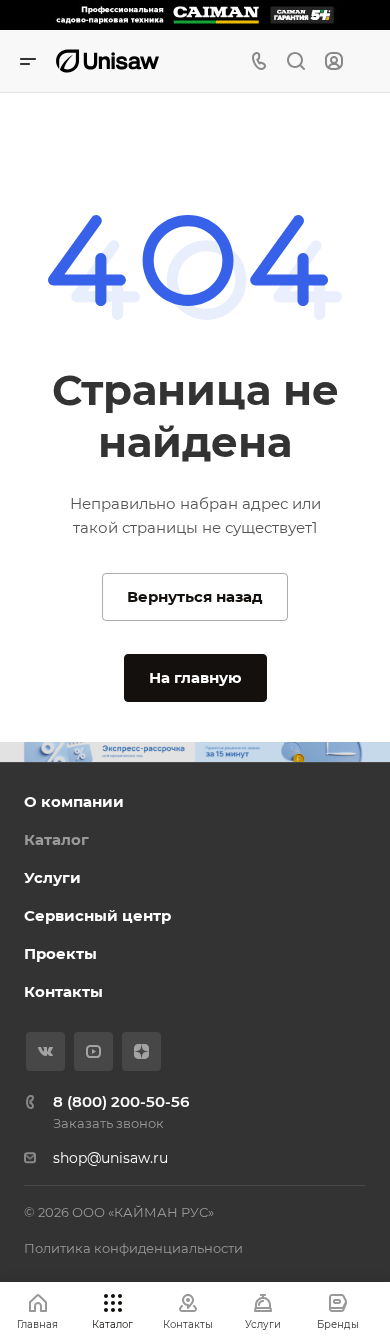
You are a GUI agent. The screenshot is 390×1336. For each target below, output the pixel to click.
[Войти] (334, 61)
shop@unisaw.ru (110, 1158)
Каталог (56, 839)
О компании (74, 801)
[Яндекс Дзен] (141, 1051)
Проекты (60, 953)
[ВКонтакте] (45, 1051)
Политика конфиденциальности (133, 1248)
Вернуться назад (195, 596)
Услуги (52, 877)
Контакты (63, 991)
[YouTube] (93, 1051)
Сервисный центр (97, 915)
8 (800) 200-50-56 (121, 1101)
